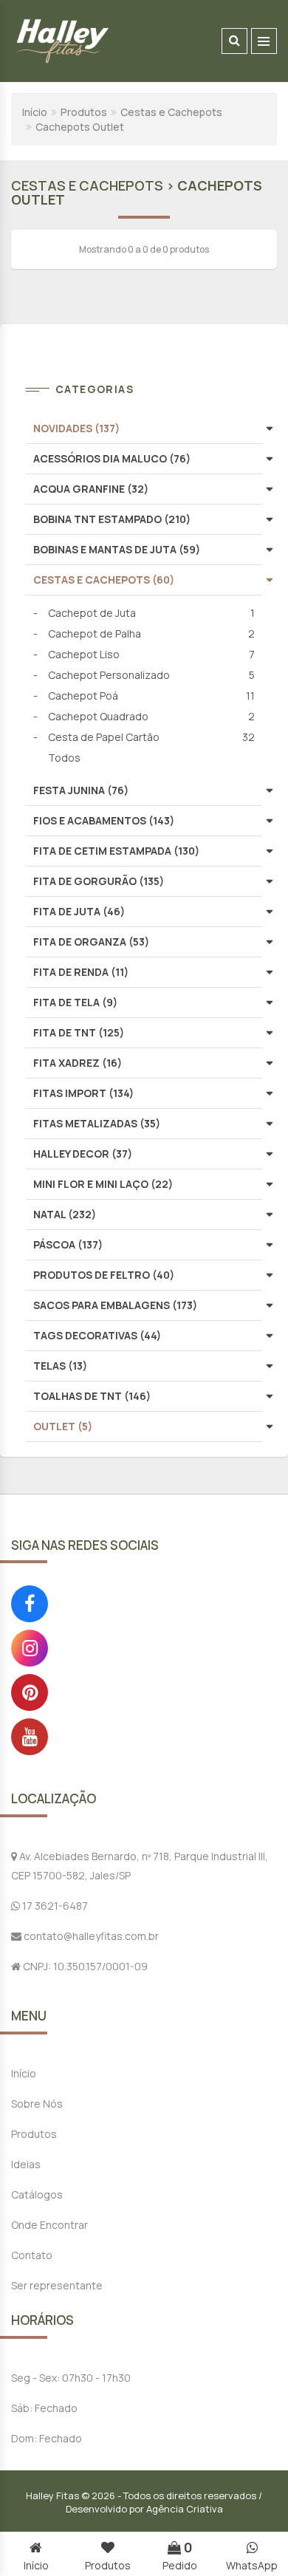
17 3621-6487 (54, 1906)
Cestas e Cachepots (171, 112)
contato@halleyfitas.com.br (90, 1936)
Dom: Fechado (47, 2438)
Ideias (26, 2164)
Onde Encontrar (49, 2225)
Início (35, 112)
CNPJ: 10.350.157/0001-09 (84, 1966)
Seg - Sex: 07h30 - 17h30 (71, 2378)
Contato (32, 2255)
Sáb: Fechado (44, 2408)
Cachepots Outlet (80, 127)
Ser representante (57, 2285)
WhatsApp (252, 2565)
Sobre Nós (37, 2104)
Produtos (84, 112)
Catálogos (37, 2194)
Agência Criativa (185, 2509)
